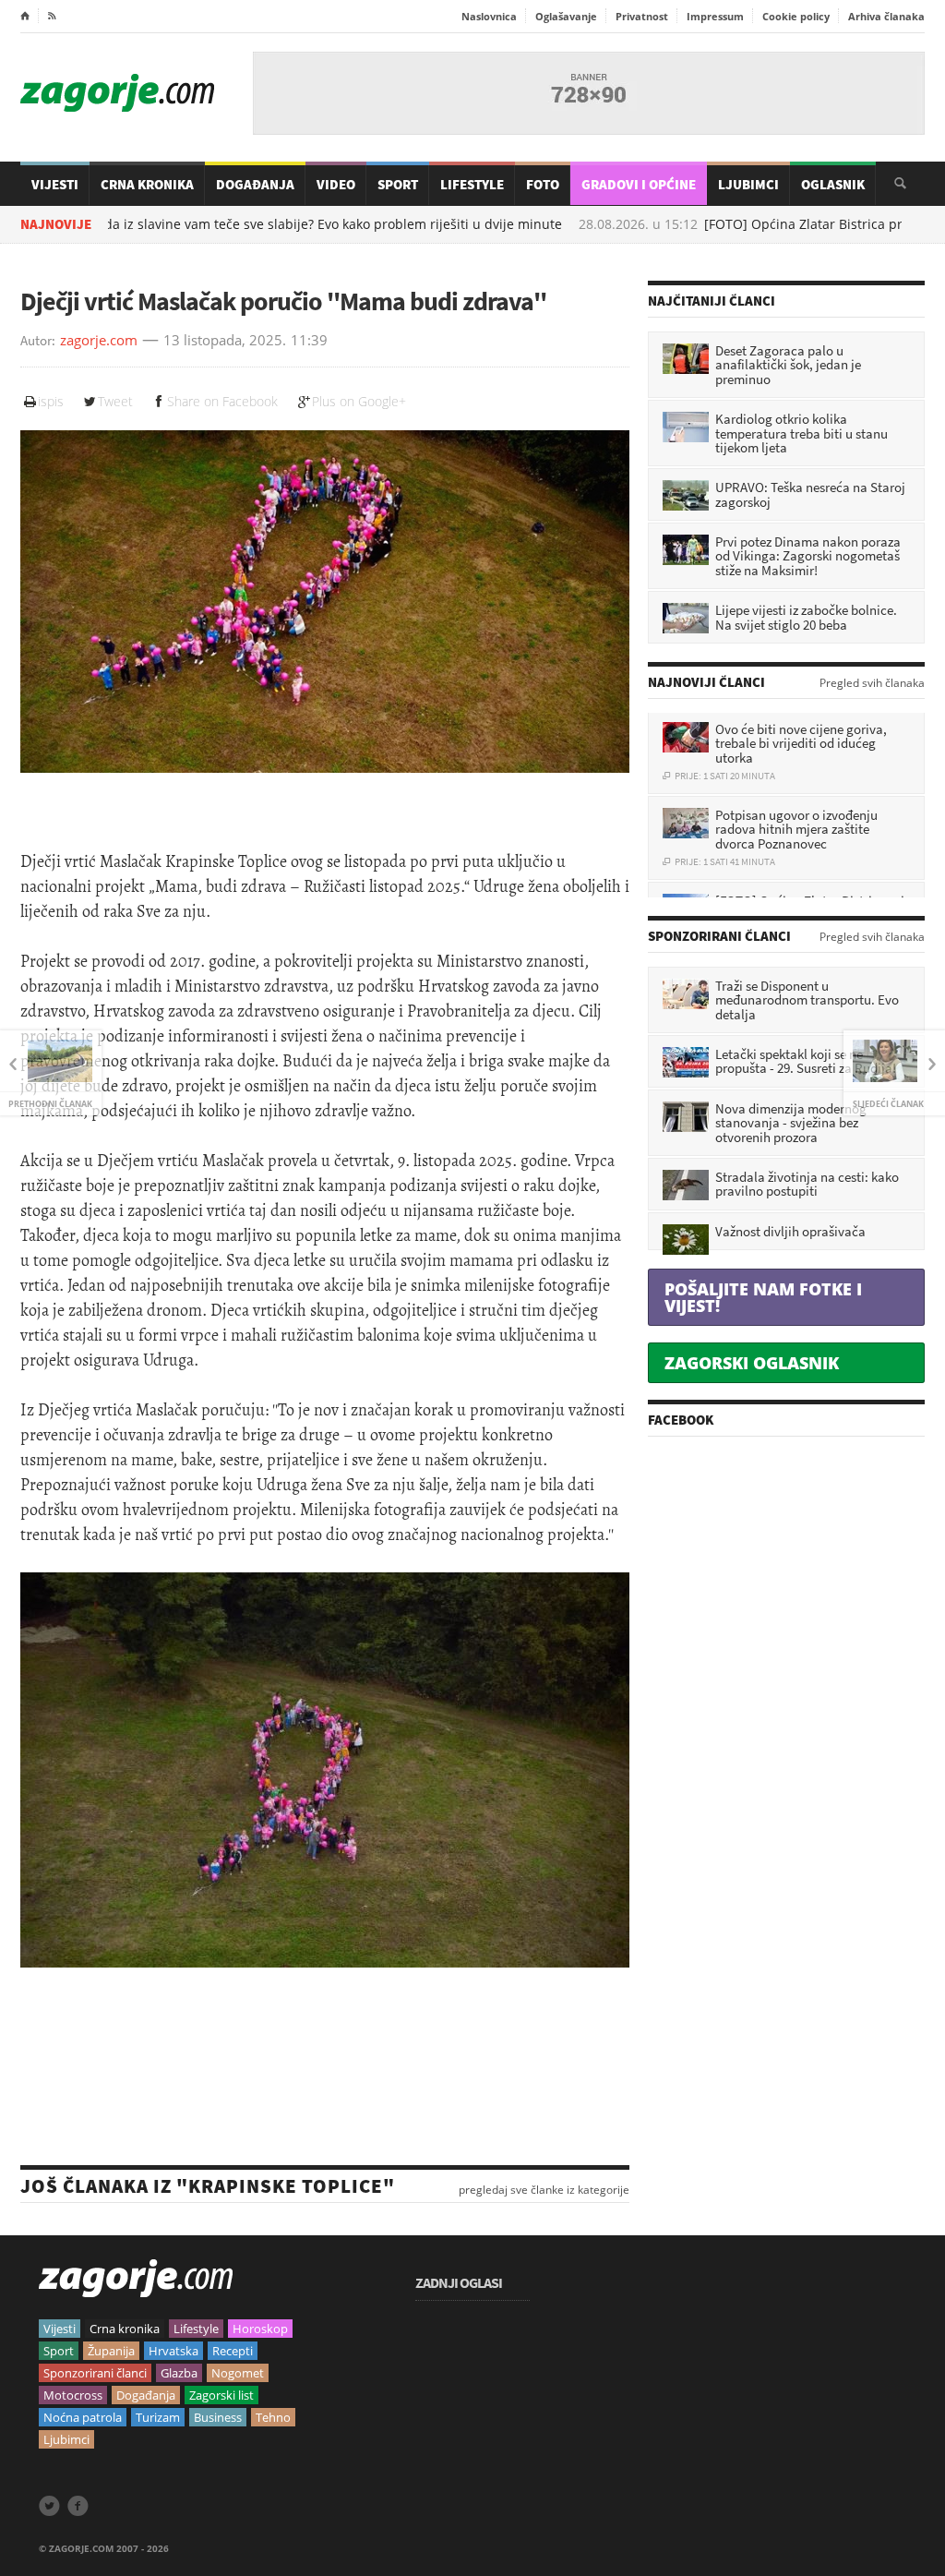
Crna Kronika (147, 184)
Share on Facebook (222, 401)
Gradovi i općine (639, 184)
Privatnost (642, 16)
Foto (543, 184)
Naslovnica (489, 16)
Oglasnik (833, 184)
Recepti (233, 2351)
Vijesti (55, 184)
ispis (51, 401)
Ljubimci (748, 184)
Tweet (115, 401)
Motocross (73, 2395)
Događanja (255, 184)
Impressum (715, 16)
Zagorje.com (117, 93)
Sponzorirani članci (95, 2373)
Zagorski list (221, 2395)
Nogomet (238, 2373)
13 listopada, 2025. (225, 341)
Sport (398, 184)
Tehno (273, 2417)
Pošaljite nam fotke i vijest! (763, 1297)
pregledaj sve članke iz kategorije (544, 2190)
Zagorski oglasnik (752, 1363)
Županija (111, 2351)
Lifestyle (472, 184)
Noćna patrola (83, 2417)
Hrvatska (173, 2351)
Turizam (158, 2417)
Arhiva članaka (886, 16)
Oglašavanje (566, 16)
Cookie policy (796, 16)
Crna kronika (125, 2329)
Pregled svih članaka (872, 683)
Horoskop (260, 2329)
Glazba (179, 2373)
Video (336, 184)
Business (218, 2417)
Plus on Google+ (359, 401)
